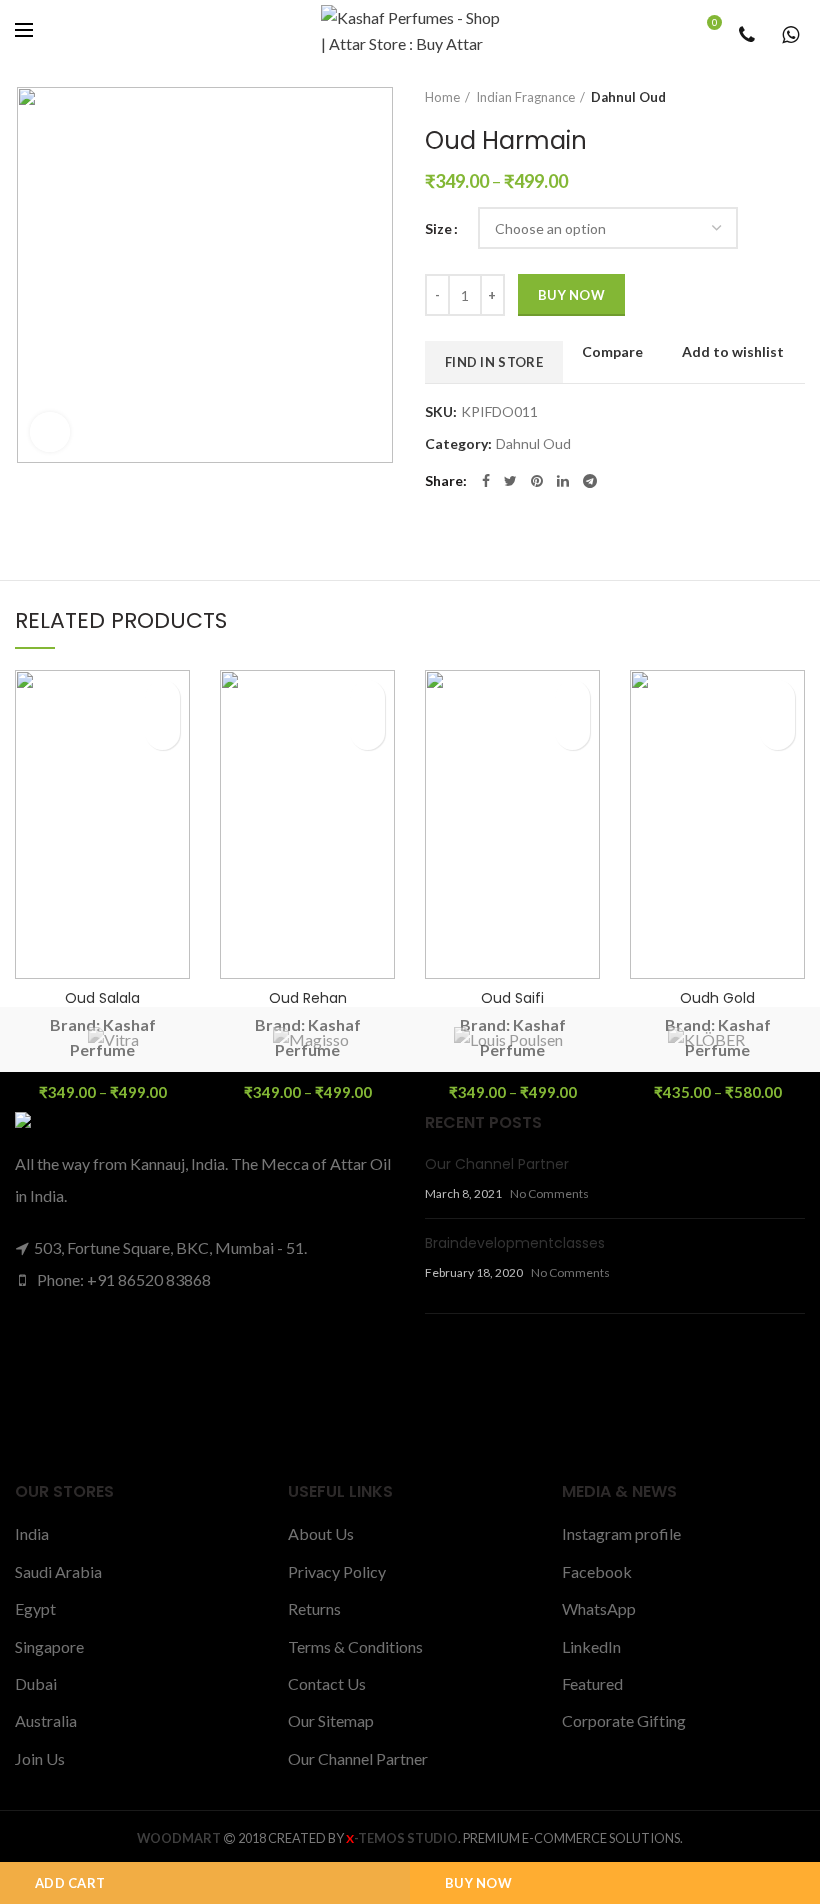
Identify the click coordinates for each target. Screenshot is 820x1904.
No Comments (549, 1193)
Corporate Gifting (624, 1720)
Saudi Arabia (58, 1571)
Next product (795, 97)
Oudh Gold (717, 998)
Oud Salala (102, 998)
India (32, 1533)
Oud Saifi (512, 998)
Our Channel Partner (497, 1164)
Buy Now (478, 1883)
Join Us (40, 1758)
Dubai (36, 1683)
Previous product (755, 97)
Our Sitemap (331, 1720)
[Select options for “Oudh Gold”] (777, 732)
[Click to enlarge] (50, 432)
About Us (321, 1533)
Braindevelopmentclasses (515, 1243)
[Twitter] (510, 481)
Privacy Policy (337, 1571)
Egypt (35, 1608)
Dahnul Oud (628, 97)
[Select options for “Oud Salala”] (162, 732)
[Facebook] (486, 481)
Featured (592, 1683)
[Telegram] (590, 481)
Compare (612, 352)
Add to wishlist (733, 352)
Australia (46, 1720)
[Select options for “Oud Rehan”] (367, 732)
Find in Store (494, 362)
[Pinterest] (537, 481)
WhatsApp (599, 1608)
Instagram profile (621, 1533)
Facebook (597, 1571)
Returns (314, 1608)
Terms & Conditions (355, 1646)
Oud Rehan (308, 998)
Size (438, 228)
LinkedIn (591, 1646)
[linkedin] (563, 481)
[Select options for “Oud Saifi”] (572, 732)
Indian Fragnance (525, 97)
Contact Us (327, 1683)
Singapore (49, 1646)
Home (442, 97)
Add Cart (70, 1883)
